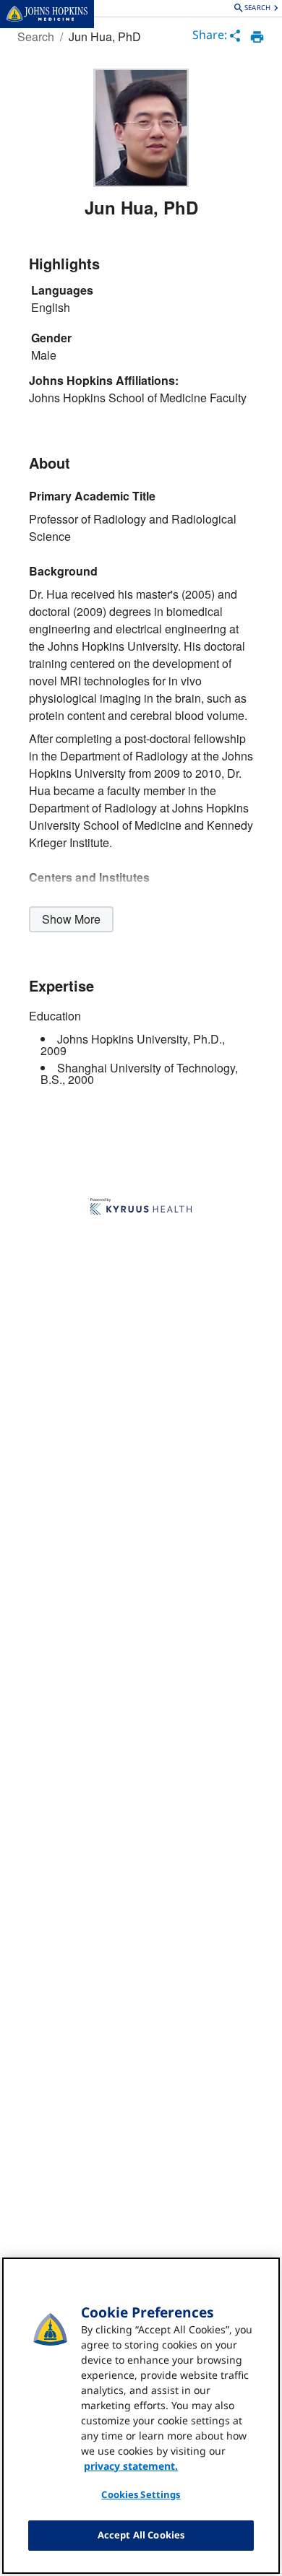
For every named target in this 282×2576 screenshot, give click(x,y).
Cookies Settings (141, 2494)
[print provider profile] (257, 37)
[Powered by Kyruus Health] (141, 1207)
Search (36, 36)
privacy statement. (131, 2466)
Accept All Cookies (141, 2535)
